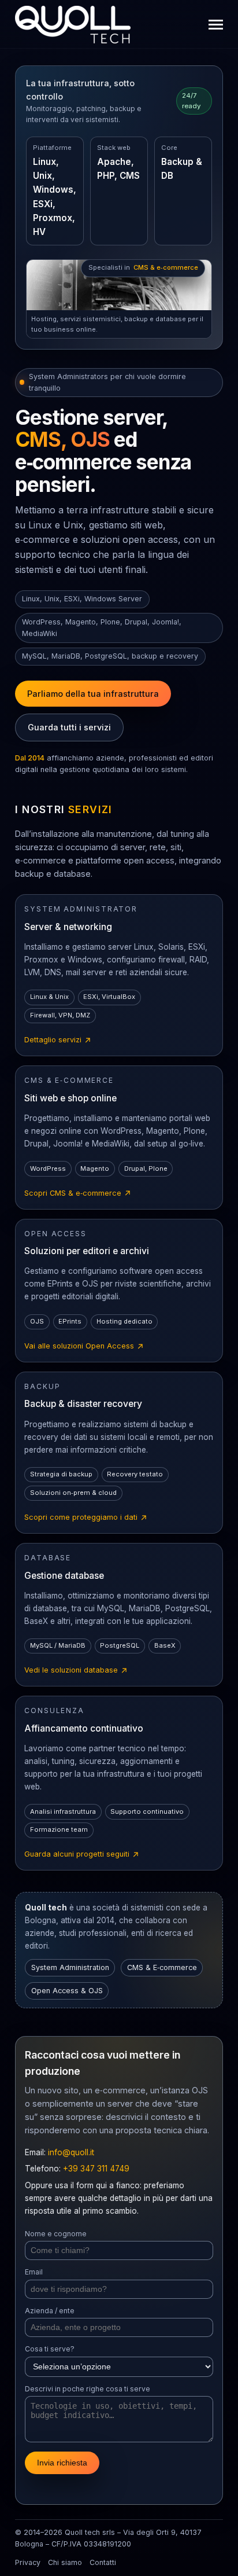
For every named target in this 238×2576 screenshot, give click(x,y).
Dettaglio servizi (58, 1041)
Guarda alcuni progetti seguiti (82, 1855)
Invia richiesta (62, 2463)
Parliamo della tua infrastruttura (93, 694)
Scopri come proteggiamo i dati (86, 1518)
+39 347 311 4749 (96, 2169)
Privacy (28, 2562)
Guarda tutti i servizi (69, 727)
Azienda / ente (50, 2311)
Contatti (103, 2562)
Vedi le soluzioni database (76, 1671)
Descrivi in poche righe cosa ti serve (88, 2389)
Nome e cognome (56, 2234)
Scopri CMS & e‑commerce (78, 1194)
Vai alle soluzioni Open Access (84, 1347)
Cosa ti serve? (50, 2349)
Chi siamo (65, 2562)
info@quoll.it (71, 2152)
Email (34, 2272)
